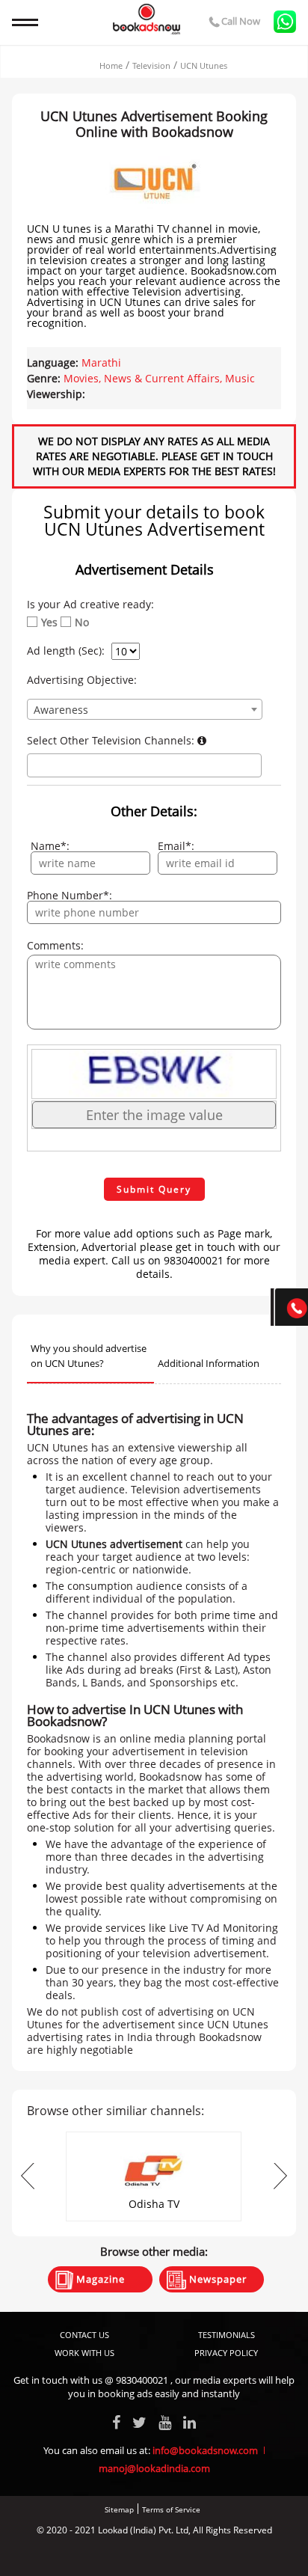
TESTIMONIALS (227, 2335)
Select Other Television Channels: (112, 741)
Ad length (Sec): (66, 651)
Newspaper (216, 2279)
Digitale (210, 2555)
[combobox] (144, 709)
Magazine (99, 2279)
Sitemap (119, 2509)
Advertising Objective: (82, 680)
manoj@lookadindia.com (154, 2468)
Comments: (55, 946)
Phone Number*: (70, 896)
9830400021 (142, 2380)
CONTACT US (84, 2335)
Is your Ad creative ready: (90, 605)
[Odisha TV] (154, 2136)
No (82, 622)
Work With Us (84, 2353)
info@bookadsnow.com (205, 2450)
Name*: (50, 846)
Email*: (176, 846)
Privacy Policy (226, 2353)
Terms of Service (171, 2509)
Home (111, 65)
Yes (49, 622)
